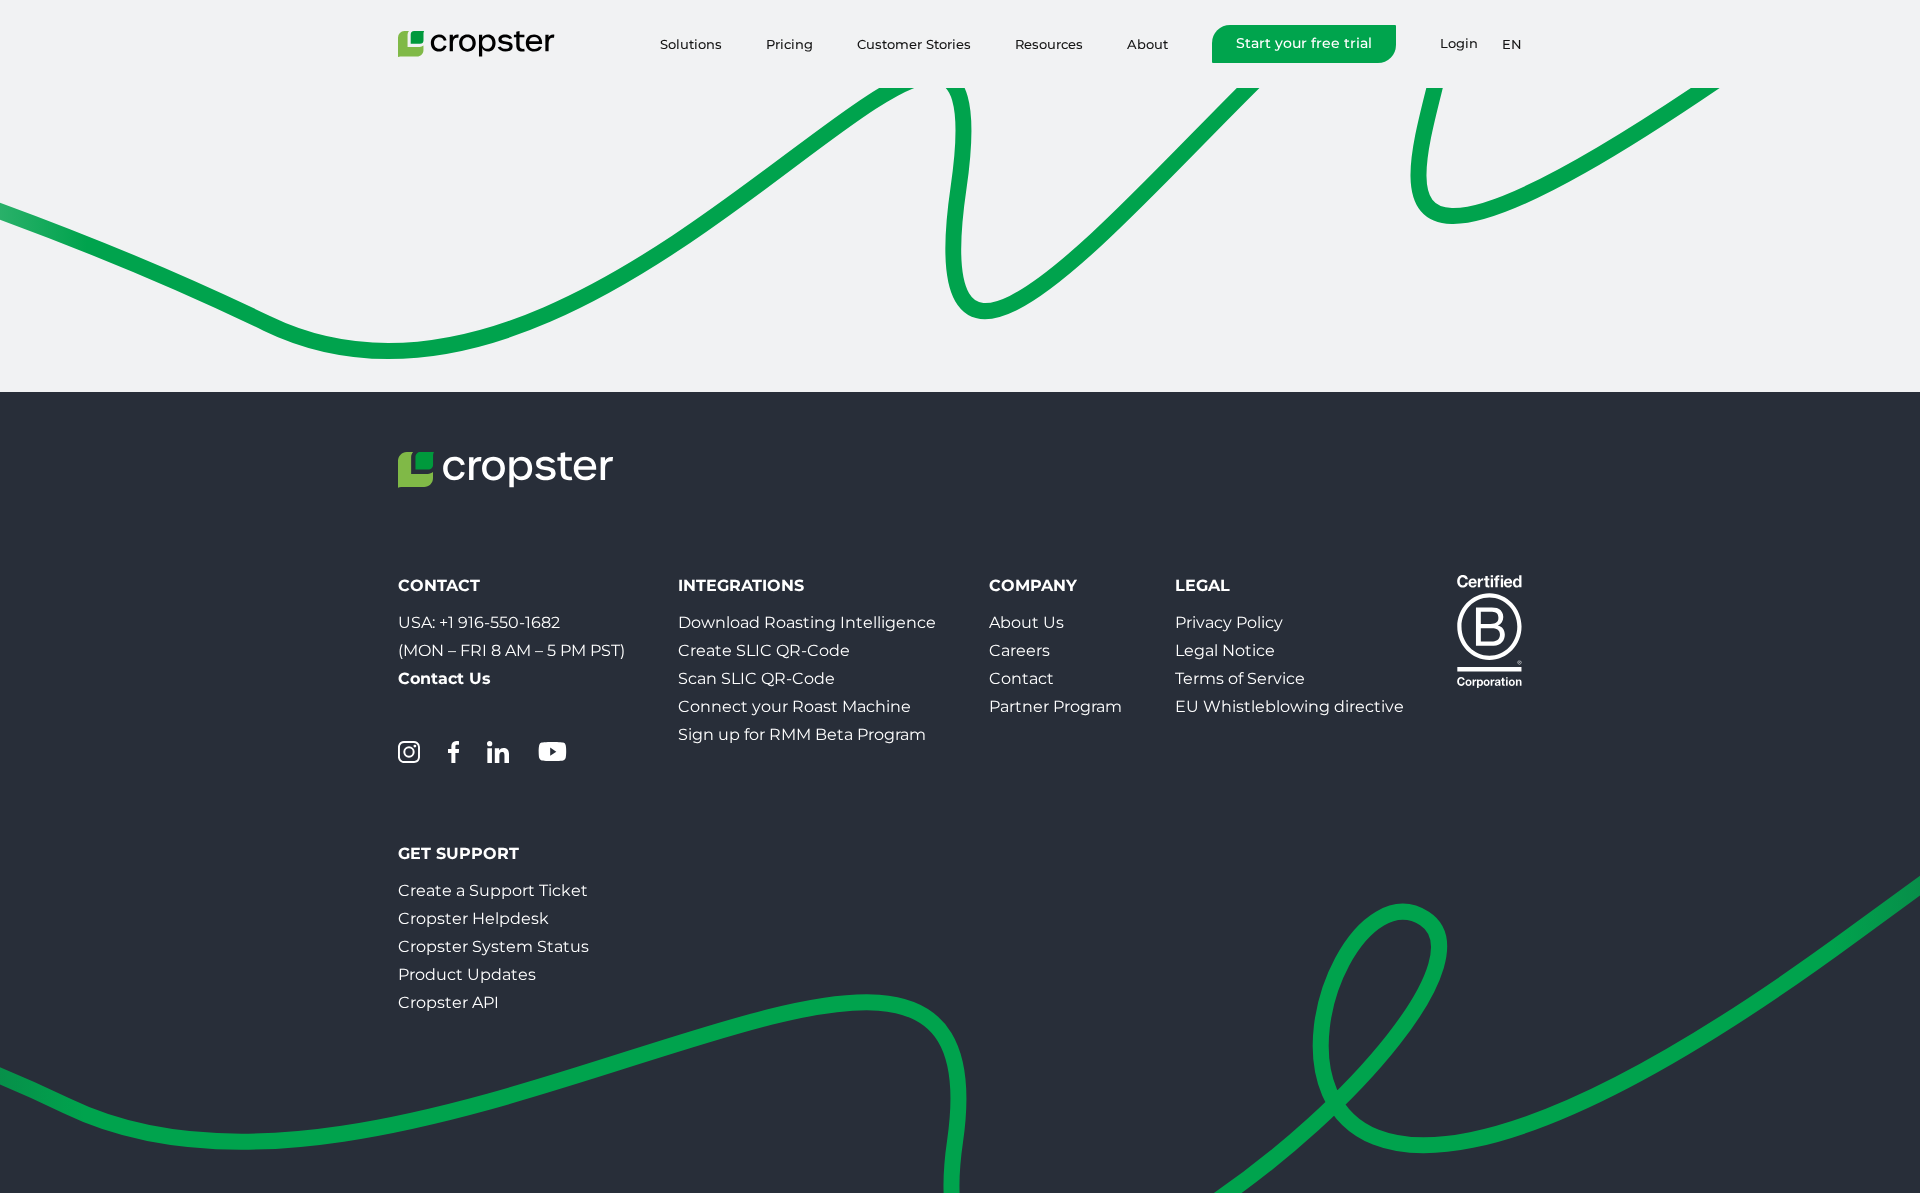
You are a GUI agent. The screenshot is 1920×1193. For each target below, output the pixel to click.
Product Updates (467, 974)
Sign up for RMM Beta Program (802, 734)
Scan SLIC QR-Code (756, 678)
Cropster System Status (493, 946)
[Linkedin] (498, 752)
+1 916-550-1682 (499, 622)
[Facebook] (453, 752)
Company (1033, 585)
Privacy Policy (1229, 622)
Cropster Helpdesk (473, 918)
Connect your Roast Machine (794, 706)
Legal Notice (1225, 650)
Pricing (789, 44)
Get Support (458, 853)
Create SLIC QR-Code (764, 650)
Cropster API (448, 1002)
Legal (1202, 585)
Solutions (691, 44)
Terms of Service (1240, 678)
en (1512, 44)
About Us (1026, 622)
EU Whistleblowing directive (1289, 706)
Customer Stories (914, 44)
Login (1459, 43)
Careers (1019, 650)
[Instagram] (409, 752)
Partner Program (1055, 706)
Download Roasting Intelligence (807, 622)
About (1147, 44)
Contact (1021, 678)
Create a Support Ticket (493, 890)
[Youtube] (552, 752)
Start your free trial (1304, 43)
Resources (1049, 44)
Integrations (741, 585)
